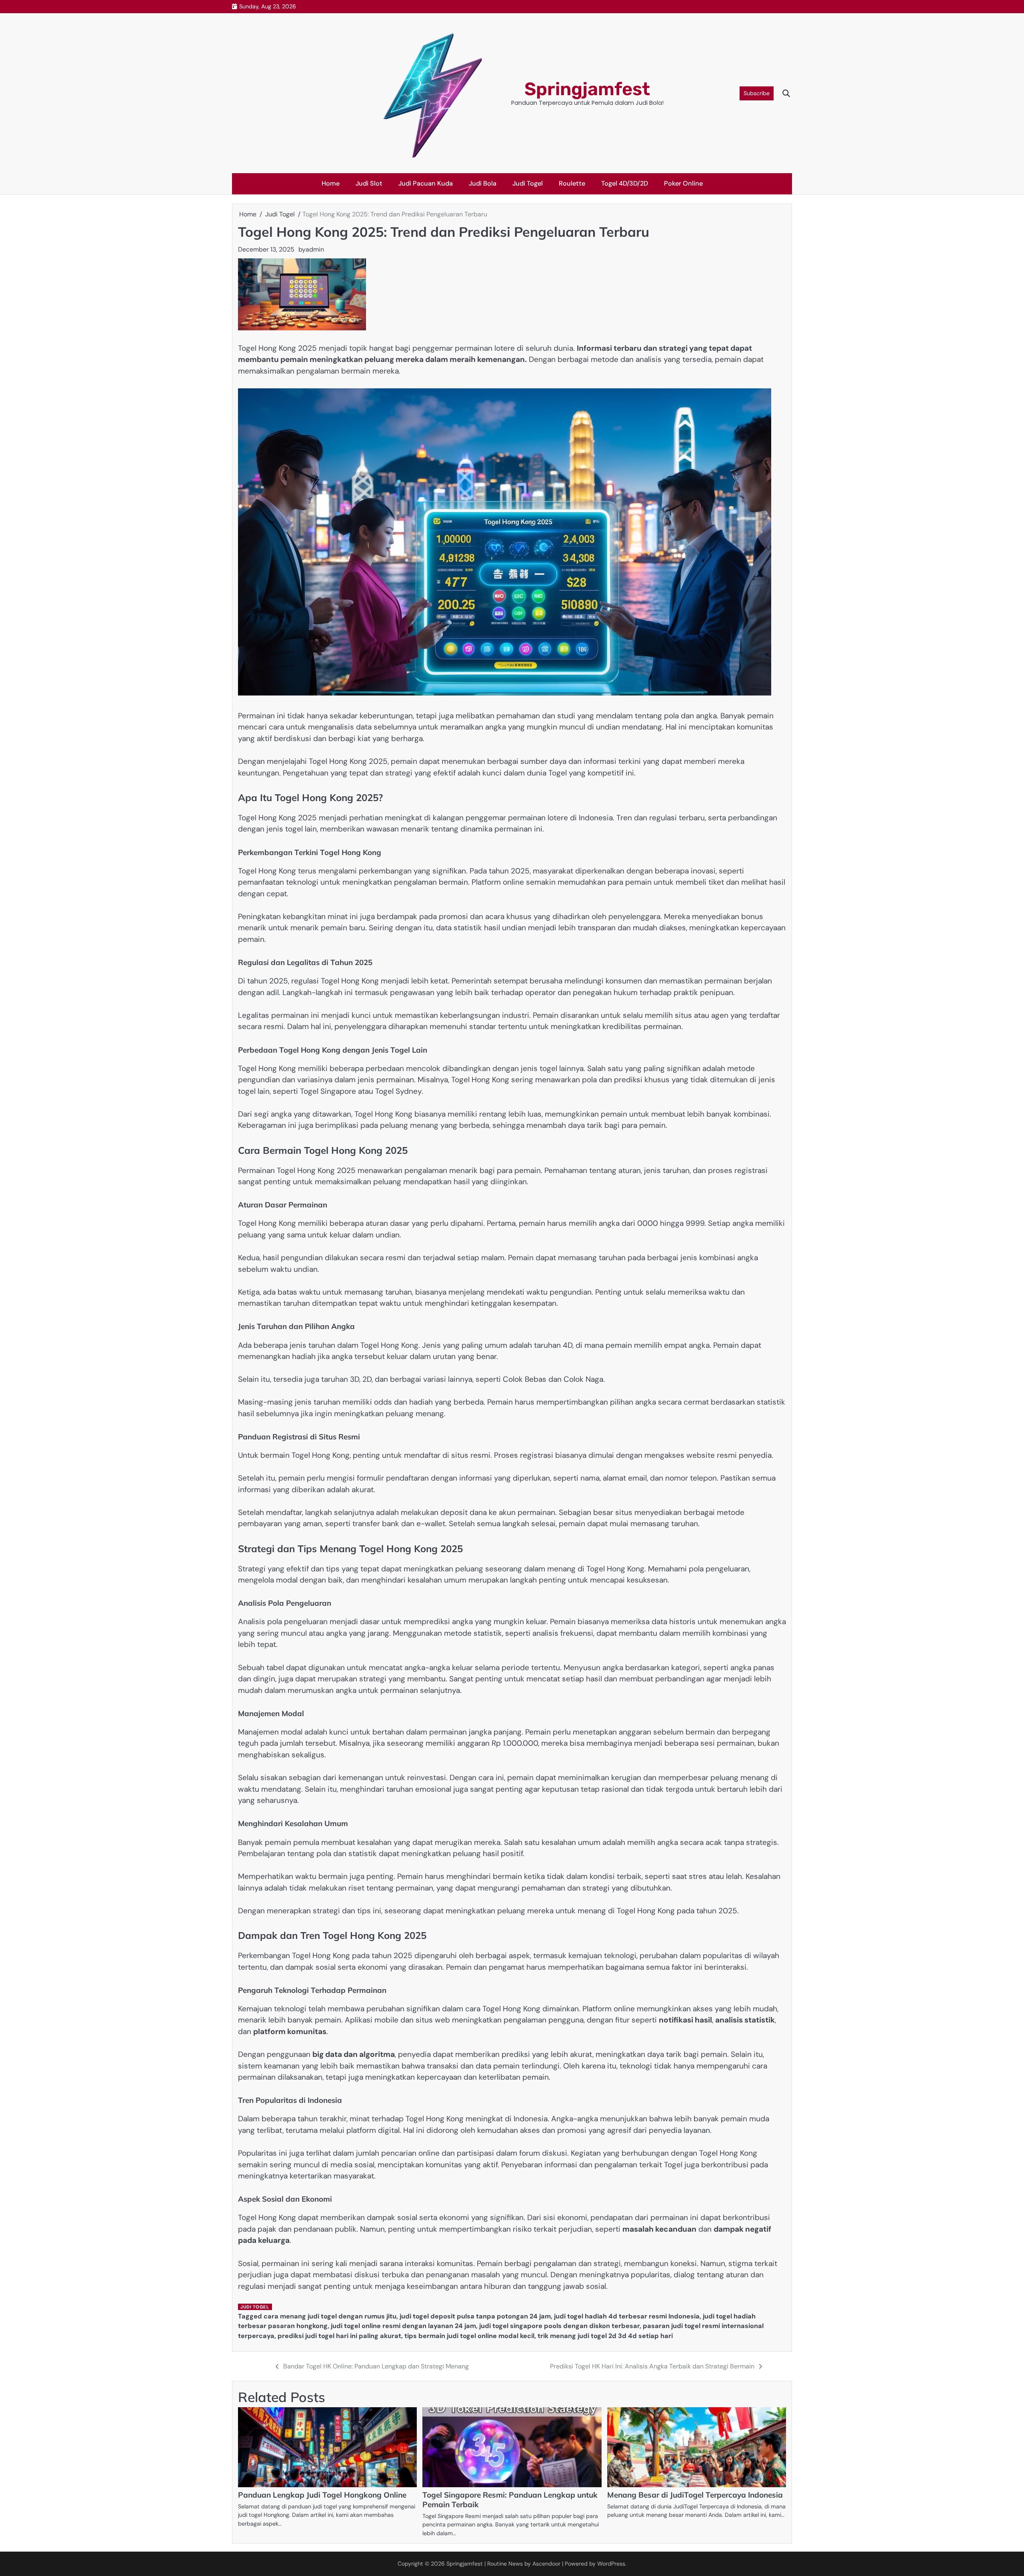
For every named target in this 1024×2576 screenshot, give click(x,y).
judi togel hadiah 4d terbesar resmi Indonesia (627, 2316)
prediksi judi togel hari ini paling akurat (339, 2336)
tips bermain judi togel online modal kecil (469, 2336)
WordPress (611, 2564)
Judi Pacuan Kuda (426, 183)
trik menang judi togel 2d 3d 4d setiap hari (605, 2336)
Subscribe (757, 93)
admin (315, 249)
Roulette (572, 183)
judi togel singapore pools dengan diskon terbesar (559, 2326)
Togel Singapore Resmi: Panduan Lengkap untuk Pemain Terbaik (510, 2500)
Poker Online (683, 183)
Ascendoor (546, 2564)
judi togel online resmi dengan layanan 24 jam (403, 2326)
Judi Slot (369, 183)
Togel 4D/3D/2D (625, 183)
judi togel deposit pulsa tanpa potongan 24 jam (475, 2316)
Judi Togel (528, 183)
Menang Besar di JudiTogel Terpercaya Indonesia (695, 2495)
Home (331, 183)
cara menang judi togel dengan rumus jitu (330, 2316)
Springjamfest (587, 89)
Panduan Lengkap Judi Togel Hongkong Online (322, 2495)
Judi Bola (483, 183)
